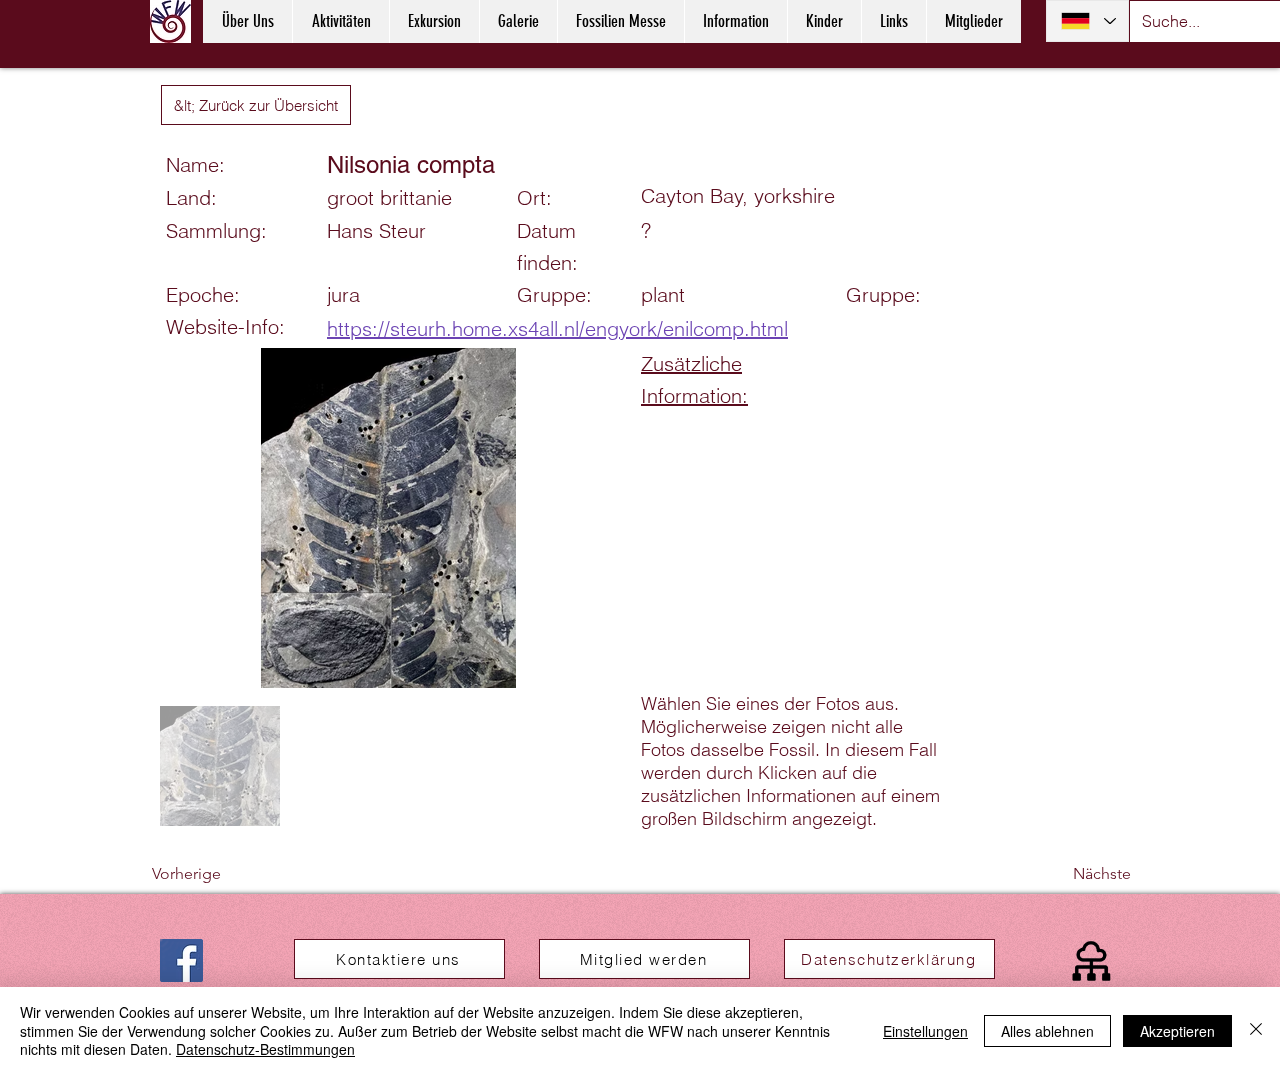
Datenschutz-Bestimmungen (265, 1049)
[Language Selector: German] (1087, 21)
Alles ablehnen (1047, 1031)
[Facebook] (181, 960)
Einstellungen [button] (925, 1031)
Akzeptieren (1177, 1031)
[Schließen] (1256, 1030)
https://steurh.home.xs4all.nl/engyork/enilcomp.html (557, 328)
